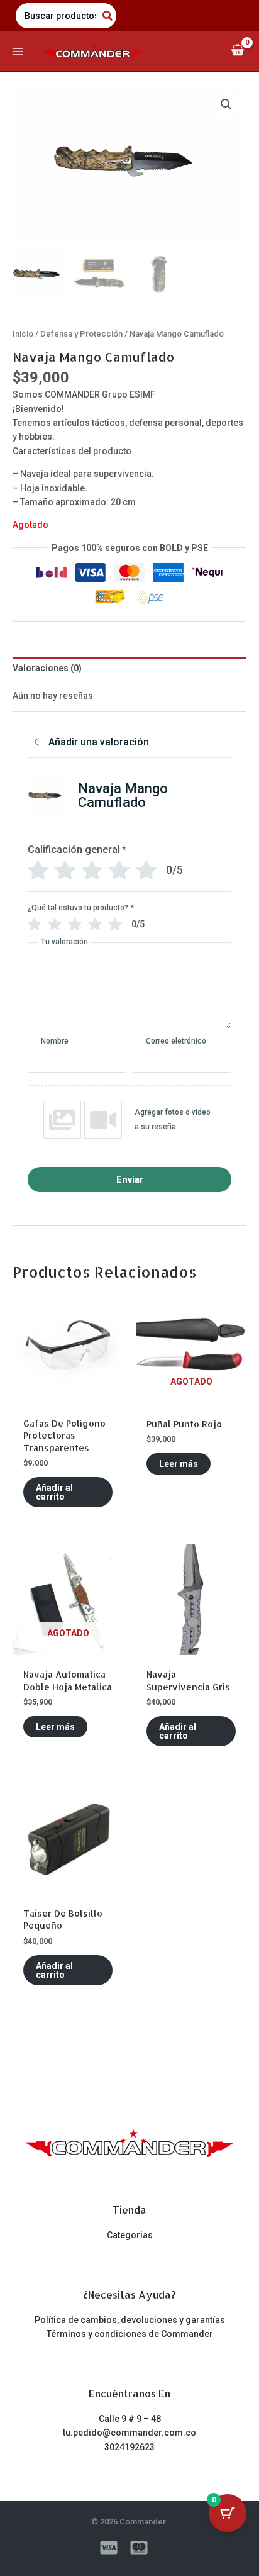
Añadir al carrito (54, 1492)
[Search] (108, 16)
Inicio (23, 334)
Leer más (179, 1464)
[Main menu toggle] (18, 52)
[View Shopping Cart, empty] (237, 51)
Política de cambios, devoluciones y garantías (130, 2320)
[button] (226, 104)
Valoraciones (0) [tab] (47, 668)
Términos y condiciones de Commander (130, 2334)
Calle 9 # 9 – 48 (130, 2419)
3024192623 (129, 2447)
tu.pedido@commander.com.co (129, 2433)
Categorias (130, 2235)
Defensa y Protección (81, 334)
